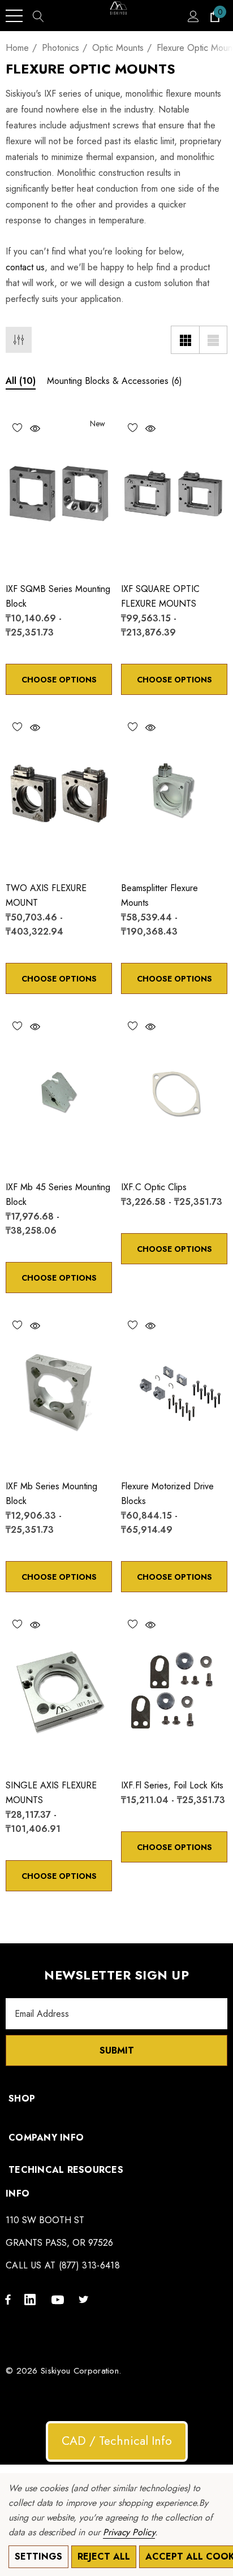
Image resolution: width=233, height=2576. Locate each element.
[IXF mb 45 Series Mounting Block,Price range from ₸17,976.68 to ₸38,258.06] (59, 1092)
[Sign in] (193, 16)
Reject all (104, 2556)
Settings (38, 2556)
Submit (117, 2050)
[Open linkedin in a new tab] (32, 2299)
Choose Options (59, 680)
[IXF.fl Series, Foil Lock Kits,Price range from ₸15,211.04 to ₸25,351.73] (174, 1690)
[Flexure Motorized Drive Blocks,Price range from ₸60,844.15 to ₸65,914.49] (174, 1391)
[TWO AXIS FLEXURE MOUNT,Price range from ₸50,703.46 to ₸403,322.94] (59, 793)
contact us (25, 267)
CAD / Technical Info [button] (117, 2441)
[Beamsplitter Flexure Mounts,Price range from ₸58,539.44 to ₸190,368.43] (174, 793)
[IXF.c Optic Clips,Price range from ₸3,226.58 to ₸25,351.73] (174, 1092)
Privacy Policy (129, 2532)
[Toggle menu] (14, 16)
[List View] (213, 340)
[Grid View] (185, 340)
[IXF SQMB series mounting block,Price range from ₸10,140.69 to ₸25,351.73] (59, 494)
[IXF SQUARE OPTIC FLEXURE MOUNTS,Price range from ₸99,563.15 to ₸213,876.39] (174, 494)
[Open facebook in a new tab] (8, 2299)
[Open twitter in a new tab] (85, 2299)
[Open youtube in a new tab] (59, 2299)
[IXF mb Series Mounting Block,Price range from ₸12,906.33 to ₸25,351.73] (59, 1391)
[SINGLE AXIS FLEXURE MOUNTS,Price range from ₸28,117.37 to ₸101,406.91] (59, 1690)
